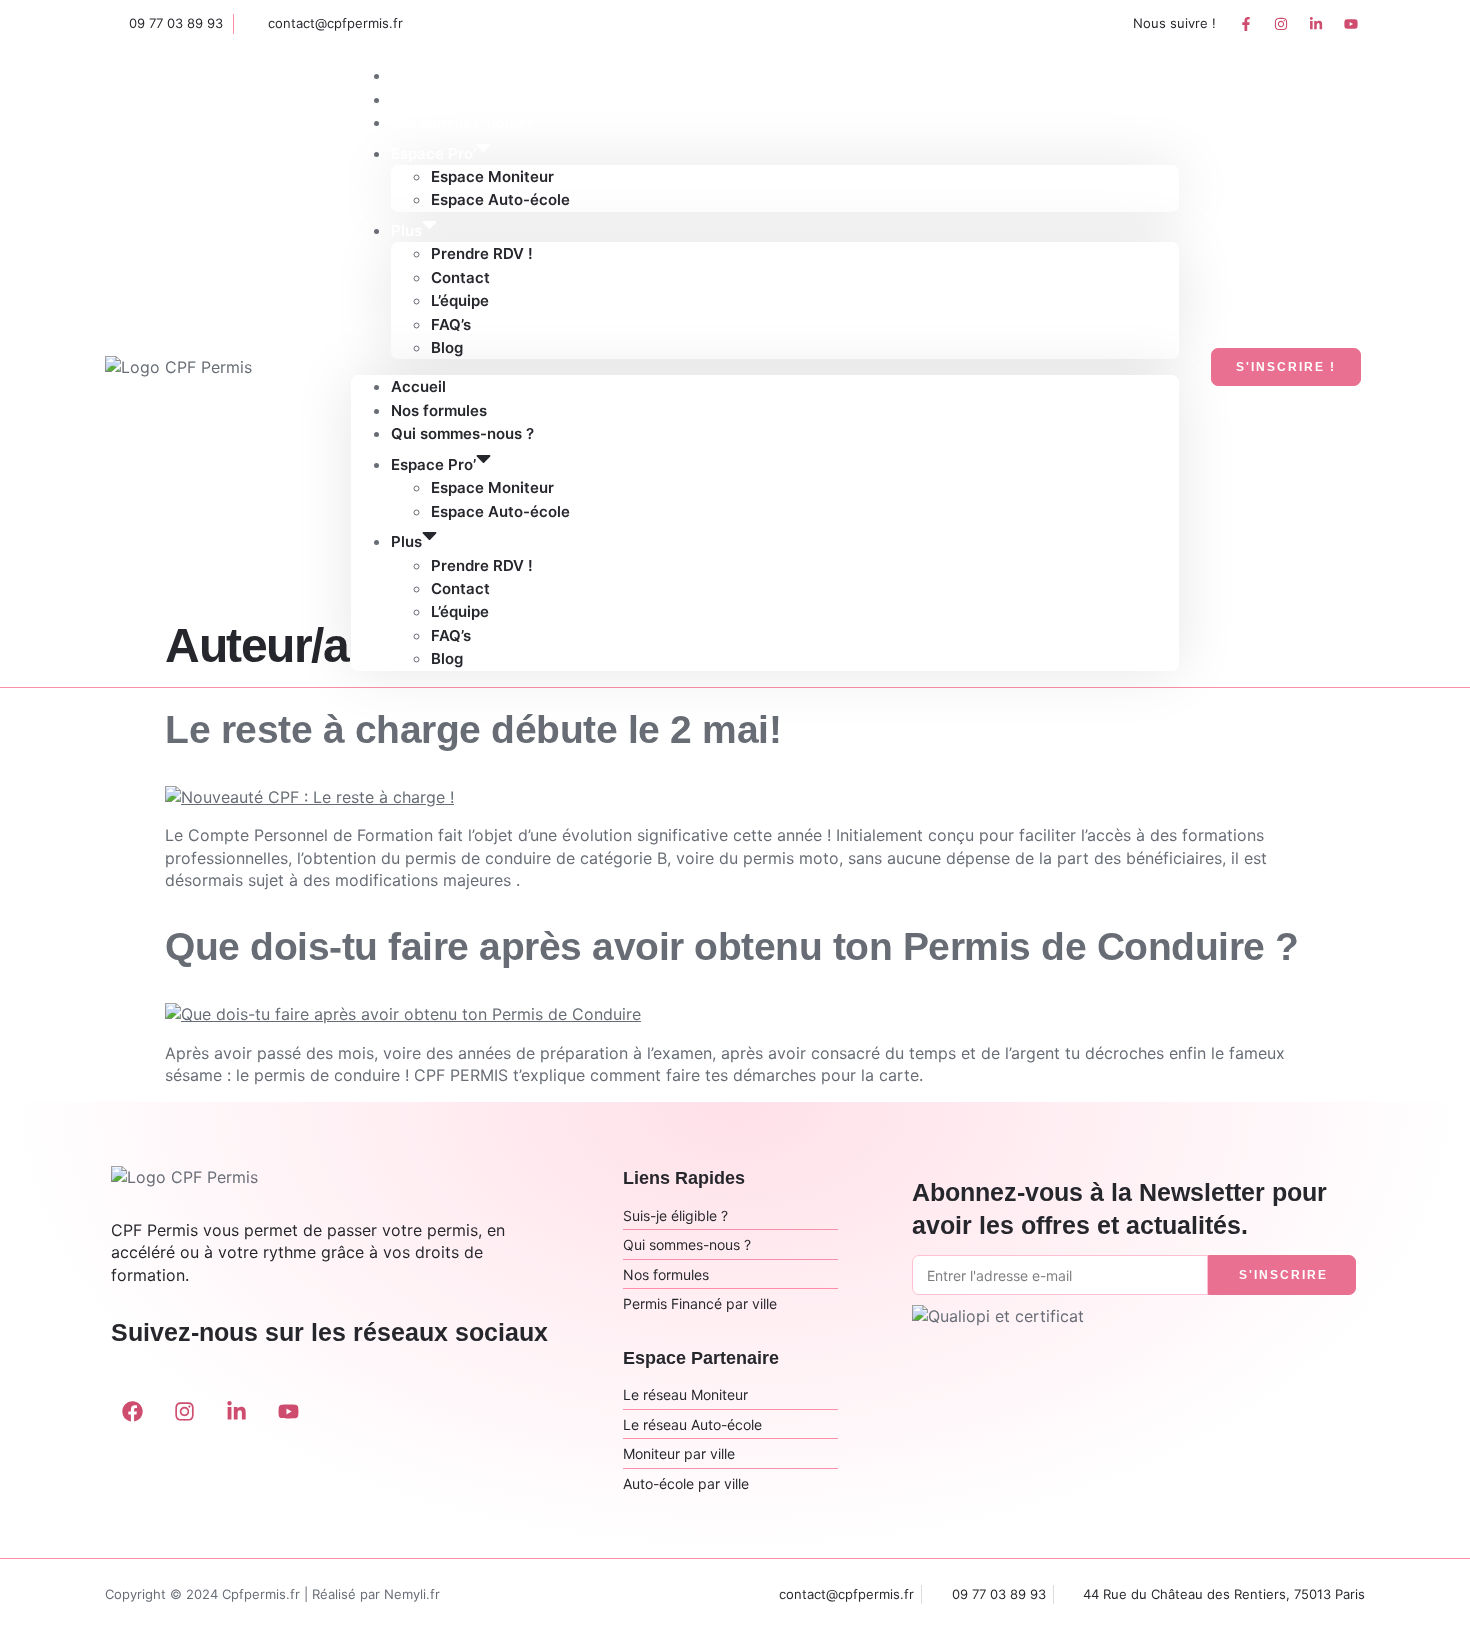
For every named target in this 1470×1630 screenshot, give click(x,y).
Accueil (418, 386)
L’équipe (460, 300)
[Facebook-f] (1246, 24)
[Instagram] (1281, 24)
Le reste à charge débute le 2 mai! (473, 729)
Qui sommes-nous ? (462, 433)
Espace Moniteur (492, 176)
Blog (447, 347)
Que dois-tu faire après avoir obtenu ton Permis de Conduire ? (732, 946)
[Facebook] (132, 1412)
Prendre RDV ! (482, 253)
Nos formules (439, 410)
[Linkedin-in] (1316, 24)
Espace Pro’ (433, 153)
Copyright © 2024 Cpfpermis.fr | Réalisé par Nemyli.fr (272, 1594)
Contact (460, 277)
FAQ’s (451, 324)
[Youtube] (1351, 24)
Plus (406, 230)
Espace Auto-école (500, 199)
